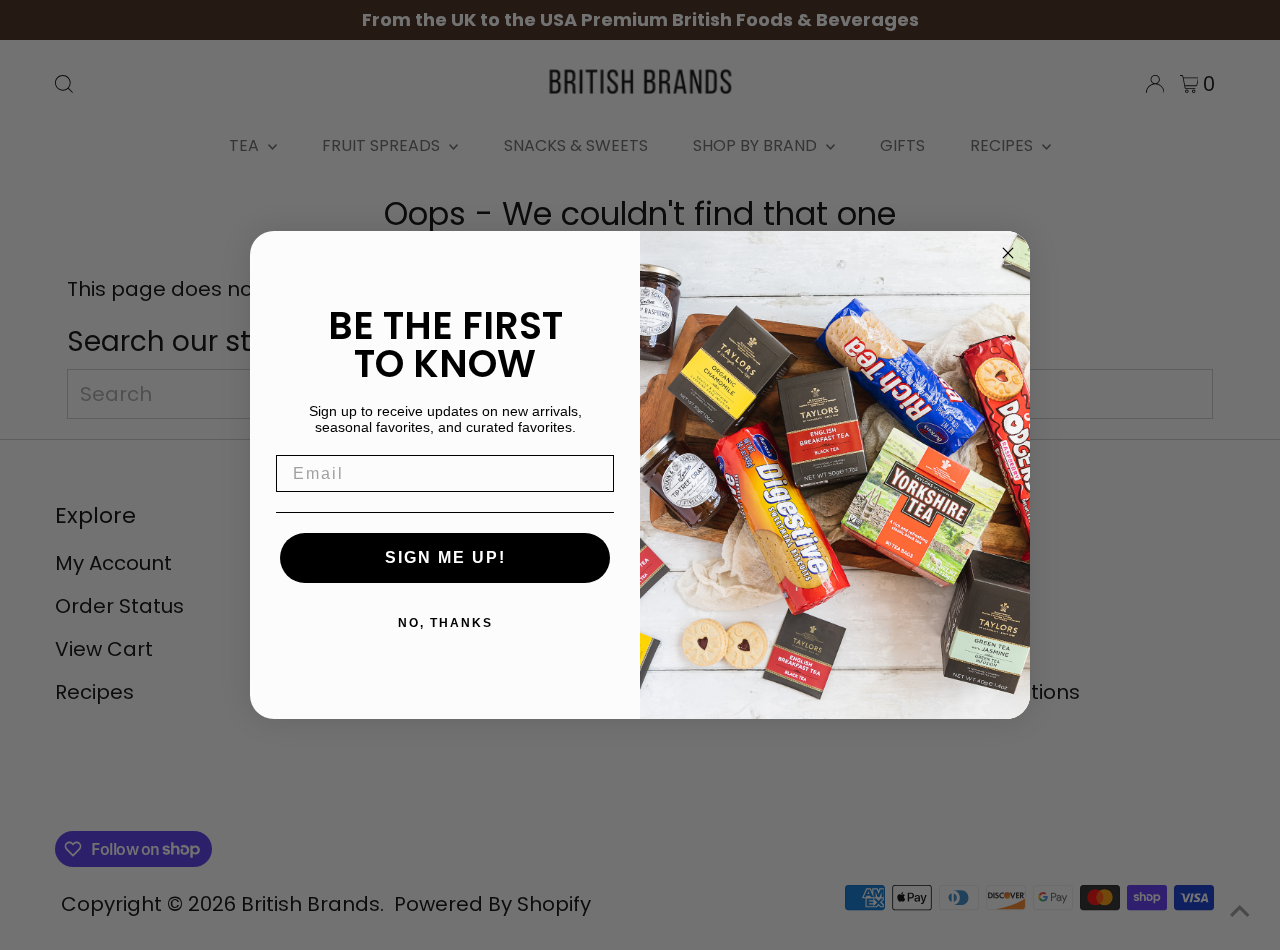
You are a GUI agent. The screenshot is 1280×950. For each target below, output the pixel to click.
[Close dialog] (1008, 253)
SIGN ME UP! (445, 557)
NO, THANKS (445, 623)
